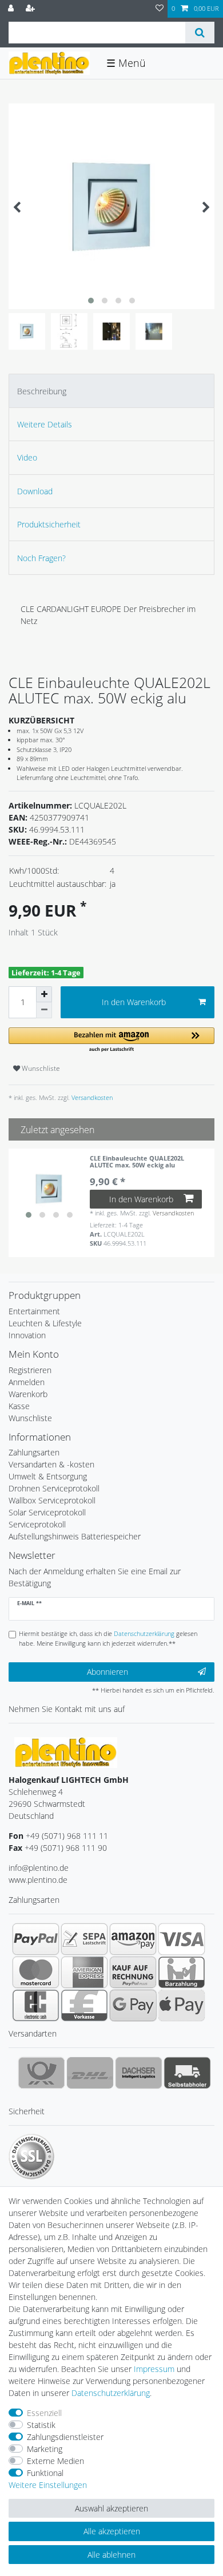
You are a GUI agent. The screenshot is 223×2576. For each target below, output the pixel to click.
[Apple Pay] (182, 2005)
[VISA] (182, 1939)
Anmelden (27, 1382)
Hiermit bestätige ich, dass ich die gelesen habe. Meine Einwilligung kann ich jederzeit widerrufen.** (108, 1638)
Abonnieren (107, 1672)
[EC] (36, 2005)
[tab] (111, 391)
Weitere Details (45, 424)
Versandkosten (91, 1097)
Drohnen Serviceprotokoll (54, 1488)
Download (35, 491)
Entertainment (34, 1311)
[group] (49, 1189)
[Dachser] (139, 2073)
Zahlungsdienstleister (65, 2437)
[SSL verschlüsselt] (31, 2157)
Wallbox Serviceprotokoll (52, 1500)
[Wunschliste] (160, 9)
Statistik (41, 2425)
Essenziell (44, 2413)
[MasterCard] (36, 1972)
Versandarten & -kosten (51, 1464)
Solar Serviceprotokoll (47, 1512)
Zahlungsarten (34, 1452)
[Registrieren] (31, 9)
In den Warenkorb (134, 1002)
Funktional (45, 2473)
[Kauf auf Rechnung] (133, 1972)
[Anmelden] (12, 9)
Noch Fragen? (41, 558)
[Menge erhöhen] (44, 994)
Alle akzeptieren (112, 2531)
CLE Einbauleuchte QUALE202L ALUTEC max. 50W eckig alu (137, 1162)
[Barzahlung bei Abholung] (182, 1972)
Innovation (27, 1335)
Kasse (19, 1406)
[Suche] (200, 33)
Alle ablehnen (111, 2555)
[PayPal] (36, 1939)
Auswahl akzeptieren (111, 2508)
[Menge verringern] (44, 1010)
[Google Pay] (133, 2005)
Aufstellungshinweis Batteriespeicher (75, 1536)
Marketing (45, 2449)
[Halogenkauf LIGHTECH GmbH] (66, 1752)
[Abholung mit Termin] (187, 2073)
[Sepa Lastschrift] (84, 1939)
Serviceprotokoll (37, 1524)
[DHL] (90, 2073)
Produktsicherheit (49, 524)
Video (27, 457)
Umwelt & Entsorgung (48, 1476)
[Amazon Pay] (133, 1939)
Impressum (154, 2369)
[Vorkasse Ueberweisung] (84, 2005)
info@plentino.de (39, 1868)
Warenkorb (28, 1394)
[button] (111, 1040)
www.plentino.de (38, 1880)
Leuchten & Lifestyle (45, 1323)
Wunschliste (40, 1068)
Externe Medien (55, 2461)
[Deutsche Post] (41, 2073)
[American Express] (84, 1972)
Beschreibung (42, 391)
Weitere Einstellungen (48, 2485)
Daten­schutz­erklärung (111, 2393)
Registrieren (30, 1370)
